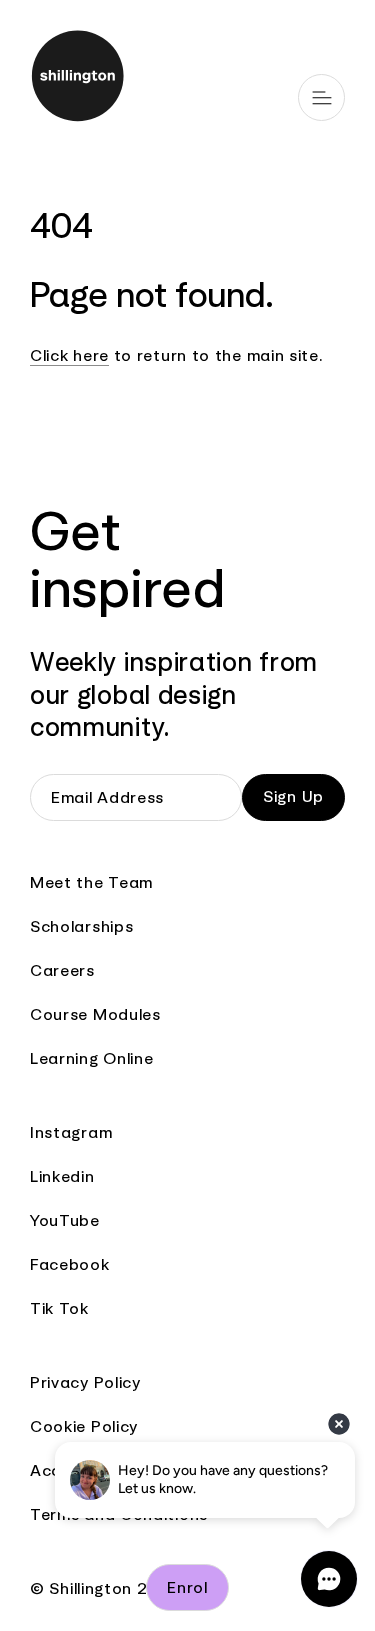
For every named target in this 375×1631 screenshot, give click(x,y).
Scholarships (81, 926)
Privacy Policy (85, 1382)
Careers (62, 970)
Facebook (70, 1264)
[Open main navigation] (321, 97)
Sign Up (293, 796)
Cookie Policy (84, 1426)
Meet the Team (91, 882)
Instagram (71, 1132)
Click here (69, 355)
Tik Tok (59, 1308)
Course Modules (95, 1014)
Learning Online (92, 1058)
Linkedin (62, 1176)
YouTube (65, 1220)
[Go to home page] (187, 78)
